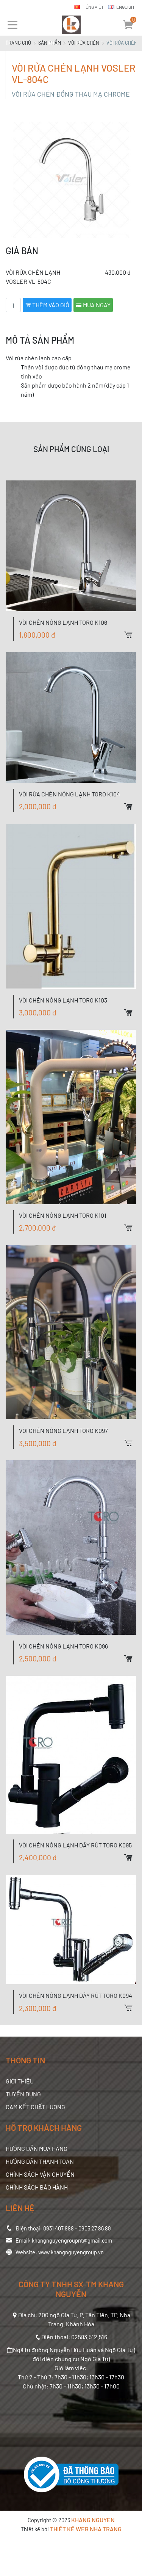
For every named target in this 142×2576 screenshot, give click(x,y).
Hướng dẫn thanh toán (40, 2161)
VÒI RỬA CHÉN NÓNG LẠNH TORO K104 (69, 794)
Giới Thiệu (20, 2081)
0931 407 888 (59, 2228)
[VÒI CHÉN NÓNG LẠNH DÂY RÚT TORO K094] (71, 1930)
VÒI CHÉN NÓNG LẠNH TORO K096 (63, 1646)
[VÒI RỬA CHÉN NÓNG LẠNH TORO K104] (71, 717)
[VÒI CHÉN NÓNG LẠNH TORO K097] (71, 1332)
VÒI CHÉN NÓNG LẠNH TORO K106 (63, 622)
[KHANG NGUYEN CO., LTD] (71, 25)
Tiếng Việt (93, 7)
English (125, 7)
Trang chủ (18, 43)
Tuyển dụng (23, 2094)
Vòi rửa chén (84, 43)
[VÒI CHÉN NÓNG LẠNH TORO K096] (71, 1547)
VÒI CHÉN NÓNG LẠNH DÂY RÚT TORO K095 (75, 1845)
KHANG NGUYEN (93, 2520)
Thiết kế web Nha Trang (86, 2529)
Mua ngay (96, 305)
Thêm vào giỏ (50, 305)
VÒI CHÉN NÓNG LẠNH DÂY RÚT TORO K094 (76, 1995)
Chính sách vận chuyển (40, 2174)
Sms (136, 805)
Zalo (136, 779)
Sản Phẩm (50, 43)
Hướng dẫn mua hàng (37, 2148)
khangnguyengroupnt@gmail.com (72, 2241)
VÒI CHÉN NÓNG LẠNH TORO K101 (63, 1215)
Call (136, 792)
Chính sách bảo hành (37, 2187)
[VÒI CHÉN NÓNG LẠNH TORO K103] (71, 906)
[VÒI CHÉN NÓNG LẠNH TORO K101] (71, 1117)
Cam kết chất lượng (35, 2107)
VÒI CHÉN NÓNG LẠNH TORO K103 (63, 1000)
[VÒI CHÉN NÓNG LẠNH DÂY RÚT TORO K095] (71, 1755)
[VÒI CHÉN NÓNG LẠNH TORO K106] (71, 546)
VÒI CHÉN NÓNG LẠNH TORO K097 (63, 1430)
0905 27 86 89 (95, 2228)
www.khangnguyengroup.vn (71, 2252)
